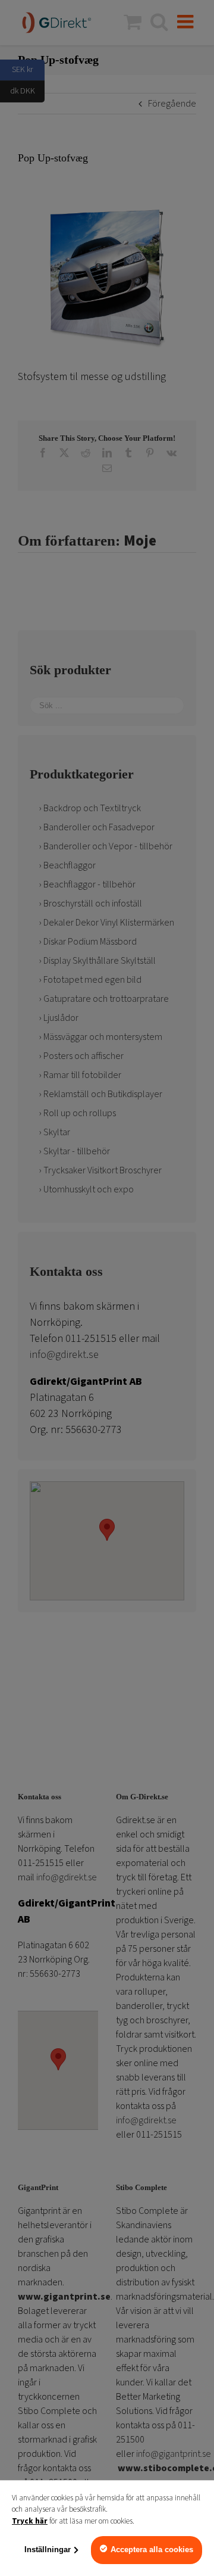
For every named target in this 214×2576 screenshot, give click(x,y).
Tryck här (30, 2521)
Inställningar (48, 2549)
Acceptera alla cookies (152, 2549)
